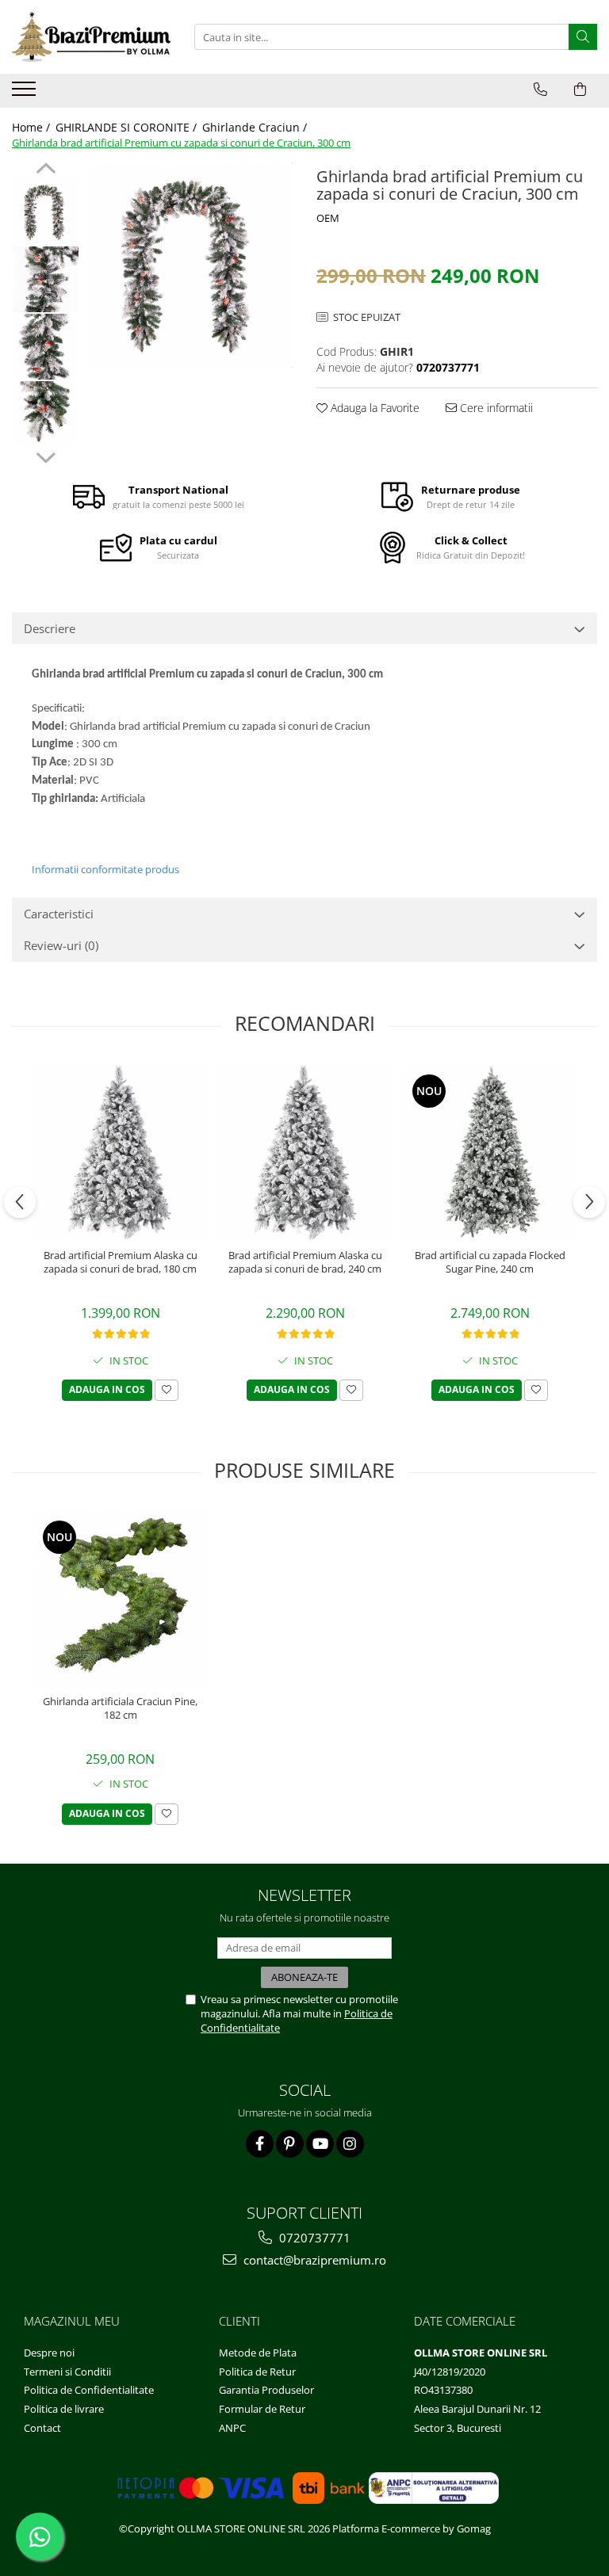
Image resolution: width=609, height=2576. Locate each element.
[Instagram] (350, 2144)
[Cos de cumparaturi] (580, 90)
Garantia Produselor (266, 2390)
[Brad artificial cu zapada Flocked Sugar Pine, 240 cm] (490, 1152)
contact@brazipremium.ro (313, 2260)
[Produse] (26, 93)
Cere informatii (495, 408)
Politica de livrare (64, 2409)
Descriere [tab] (50, 628)
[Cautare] (583, 37)
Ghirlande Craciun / (256, 127)
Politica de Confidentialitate (89, 2390)
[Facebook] (260, 2144)
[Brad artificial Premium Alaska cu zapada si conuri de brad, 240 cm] (305, 1152)
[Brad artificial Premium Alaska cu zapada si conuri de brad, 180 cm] (120, 1152)
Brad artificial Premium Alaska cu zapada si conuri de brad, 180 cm (121, 1262)
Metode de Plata (258, 2353)
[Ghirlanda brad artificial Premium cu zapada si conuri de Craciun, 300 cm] (190, 265)
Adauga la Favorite (373, 408)
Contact (42, 2428)
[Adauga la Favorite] (167, 1390)
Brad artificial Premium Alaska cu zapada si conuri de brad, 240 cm (305, 1262)
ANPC (232, 2428)
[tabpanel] (190, 265)
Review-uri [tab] (61, 945)
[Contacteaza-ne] (540, 90)
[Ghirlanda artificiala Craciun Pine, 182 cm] (120, 1598)
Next (46, 456)
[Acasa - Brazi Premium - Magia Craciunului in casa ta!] (91, 37)
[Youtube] (320, 2144)
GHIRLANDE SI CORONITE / (128, 127)
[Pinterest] (290, 2144)
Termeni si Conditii (67, 2372)
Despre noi (49, 2353)
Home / (33, 127)
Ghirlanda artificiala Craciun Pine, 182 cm (120, 1708)
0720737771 (313, 2238)
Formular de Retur (262, 2409)
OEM (328, 218)
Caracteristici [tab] (59, 914)
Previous (46, 170)
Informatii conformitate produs (105, 869)
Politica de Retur (257, 2372)
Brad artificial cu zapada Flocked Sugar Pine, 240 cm (490, 1262)
